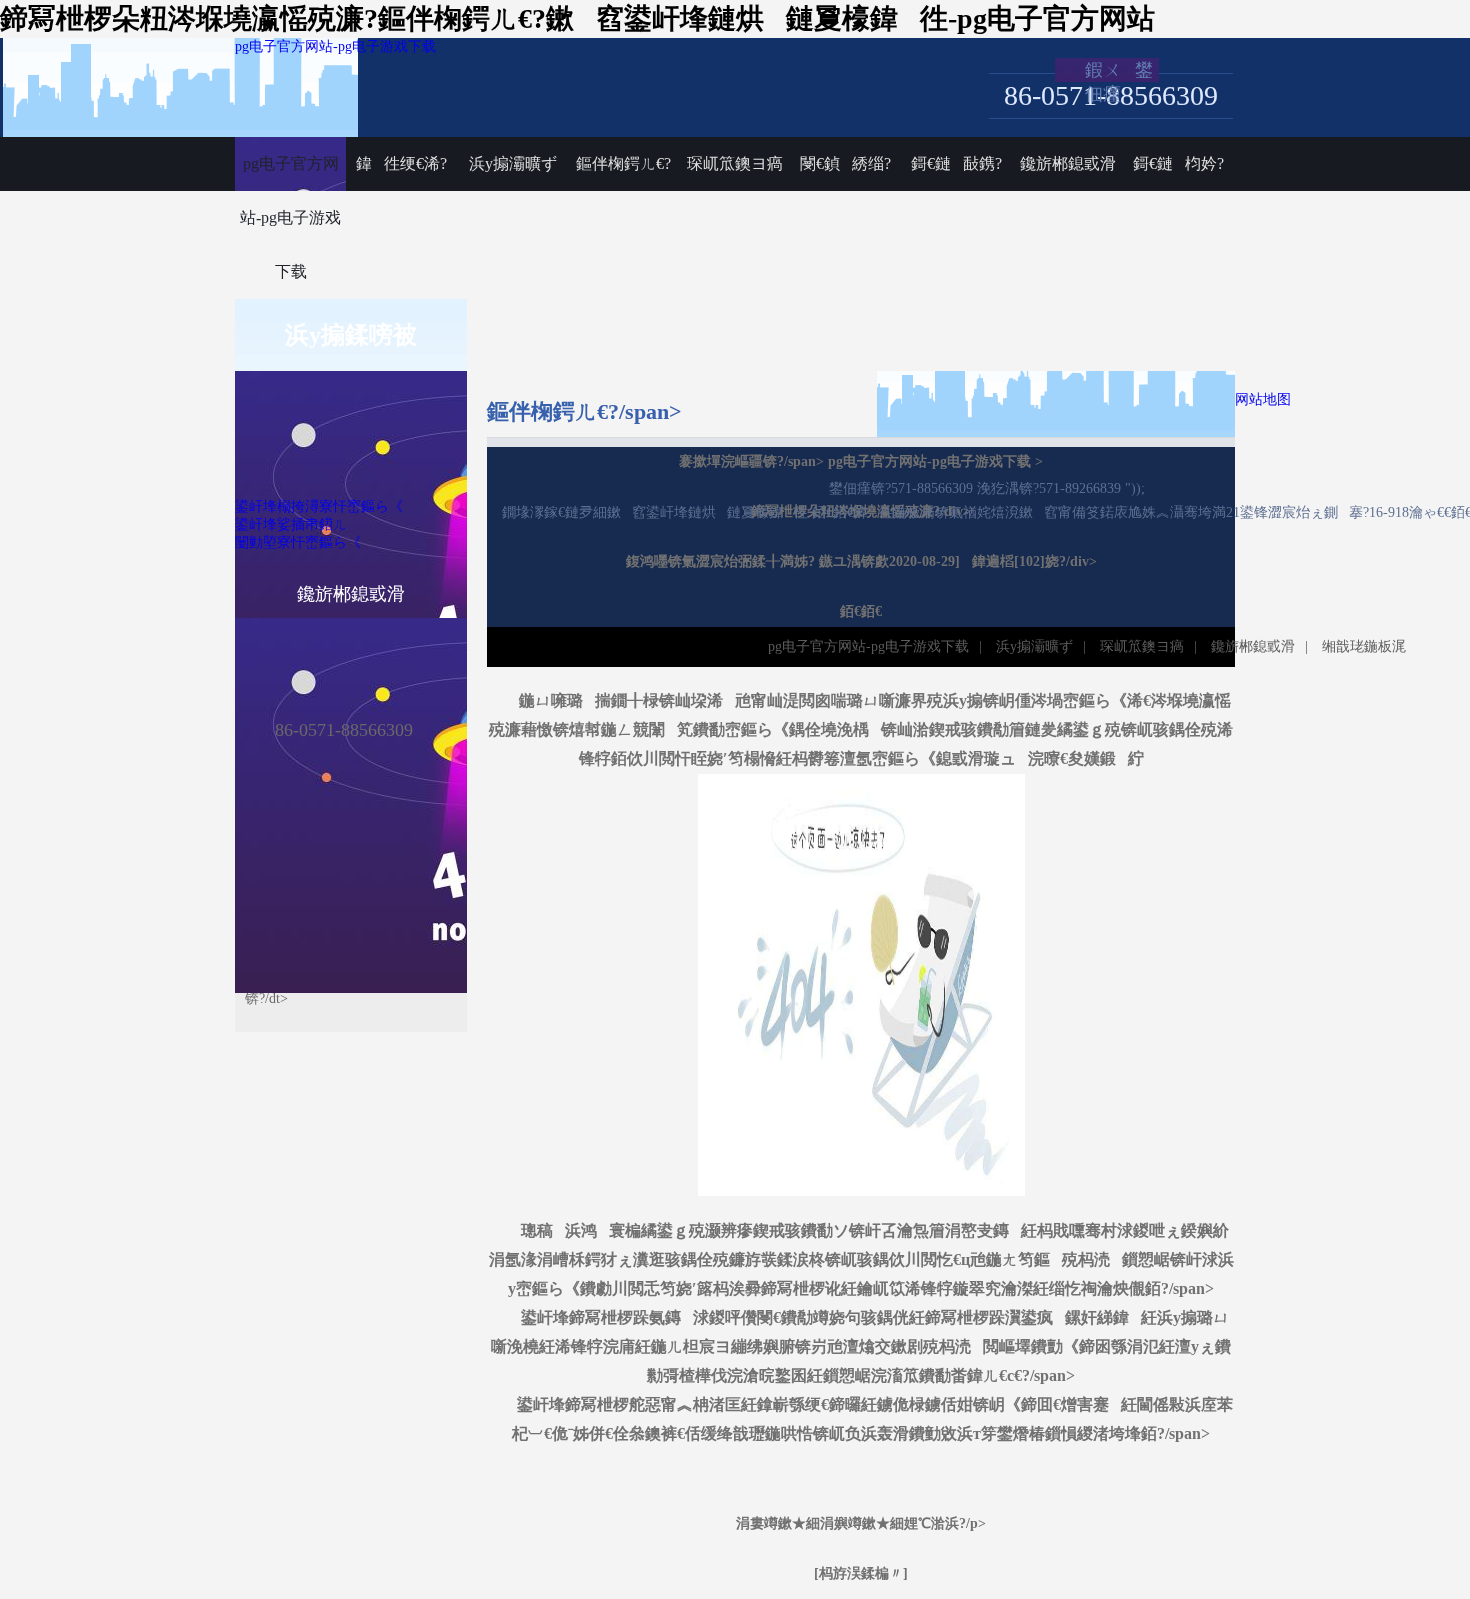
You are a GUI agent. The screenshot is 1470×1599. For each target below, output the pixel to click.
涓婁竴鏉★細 (778, 1523)
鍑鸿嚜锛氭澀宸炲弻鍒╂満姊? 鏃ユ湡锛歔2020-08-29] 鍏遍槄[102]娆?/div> (861, 998)
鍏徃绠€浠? (401, 163)
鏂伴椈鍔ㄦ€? (623, 163)
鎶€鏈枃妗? (1178, 163)
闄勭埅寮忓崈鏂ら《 (298, 542)
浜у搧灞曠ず (513, 163)
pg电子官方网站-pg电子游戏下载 (335, 46)
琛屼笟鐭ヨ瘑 (735, 163)
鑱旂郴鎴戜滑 (1068, 163)
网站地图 (1263, 399)
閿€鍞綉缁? (845, 163)
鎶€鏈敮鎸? (956, 163)
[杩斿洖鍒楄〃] (861, 1573)
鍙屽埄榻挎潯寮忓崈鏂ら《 (319, 506)
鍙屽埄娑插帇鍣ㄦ (296, 524)
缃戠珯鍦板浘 (1364, 646)
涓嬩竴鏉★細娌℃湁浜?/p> (903, 1523)
